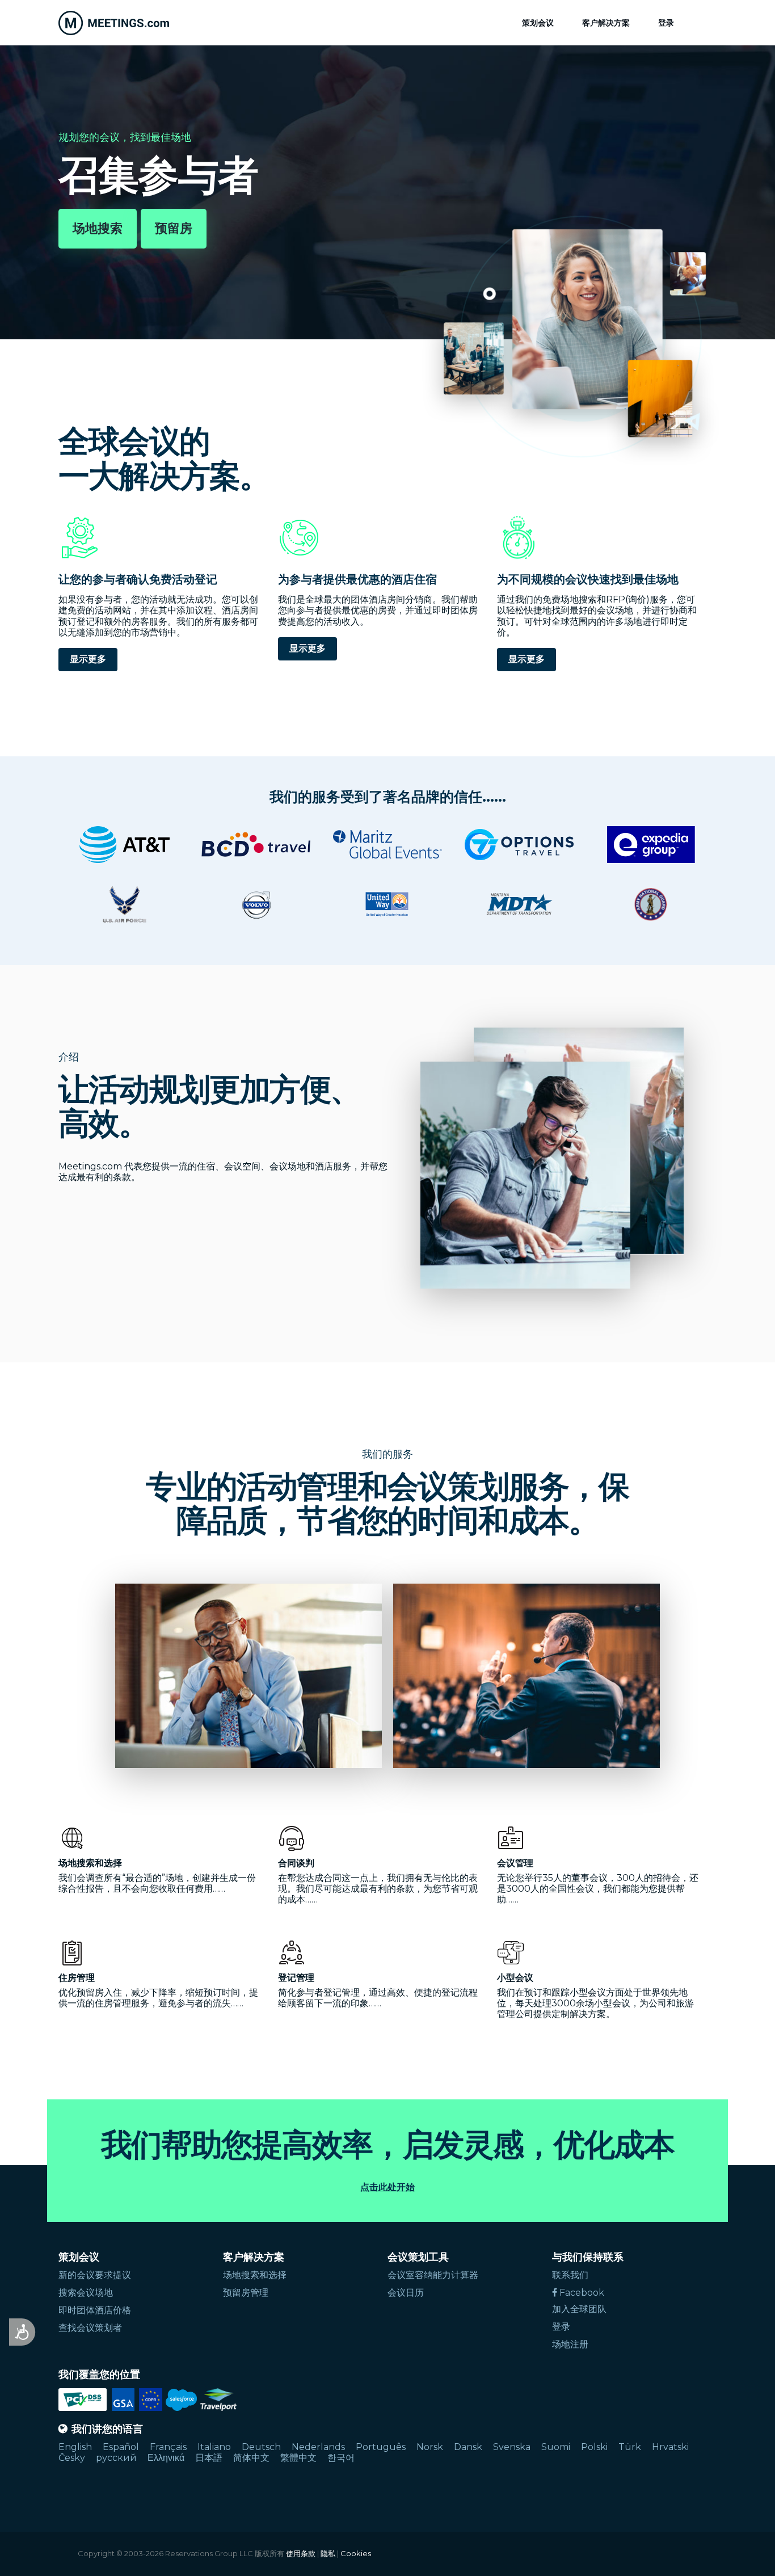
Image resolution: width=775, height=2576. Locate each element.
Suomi (556, 2447)
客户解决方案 (606, 23)
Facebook (581, 2293)
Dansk (468, 2447)
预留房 (174, 228)
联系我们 (570, 2275)
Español (121, 2447)
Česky (72, 2458)
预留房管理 (246, 2293)
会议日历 (406, 2293)
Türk (630, 2447)
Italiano (214, 2447)
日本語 (209, 2458)
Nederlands (318, 2447)
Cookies (356, 2553)
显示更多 (88, 659)
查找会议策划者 (90, 2328)
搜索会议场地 (86, 2293)
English (75, 2447)
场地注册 (570, 2344)
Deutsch (261, 2447)
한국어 (341, 2458)
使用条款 (301, 2553)
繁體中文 (298, 2458)
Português (381, 2447)
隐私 (328, 2553)
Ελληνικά (166, 2458)
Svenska (512, 2447)
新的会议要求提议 (95, 2275)
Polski (594, 2447)
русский (116, 2458)
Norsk (430, 2447)
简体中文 (251, 2458)
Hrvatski (670, 2447)
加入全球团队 (579, 2309)
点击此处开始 (387, 2187)
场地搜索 (98, 228)
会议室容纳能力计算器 (433, 2275)
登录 (666, 23)
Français (168, 2447)
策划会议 (538, 23)
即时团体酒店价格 (95, 2310)
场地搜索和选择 (255, 2275)
